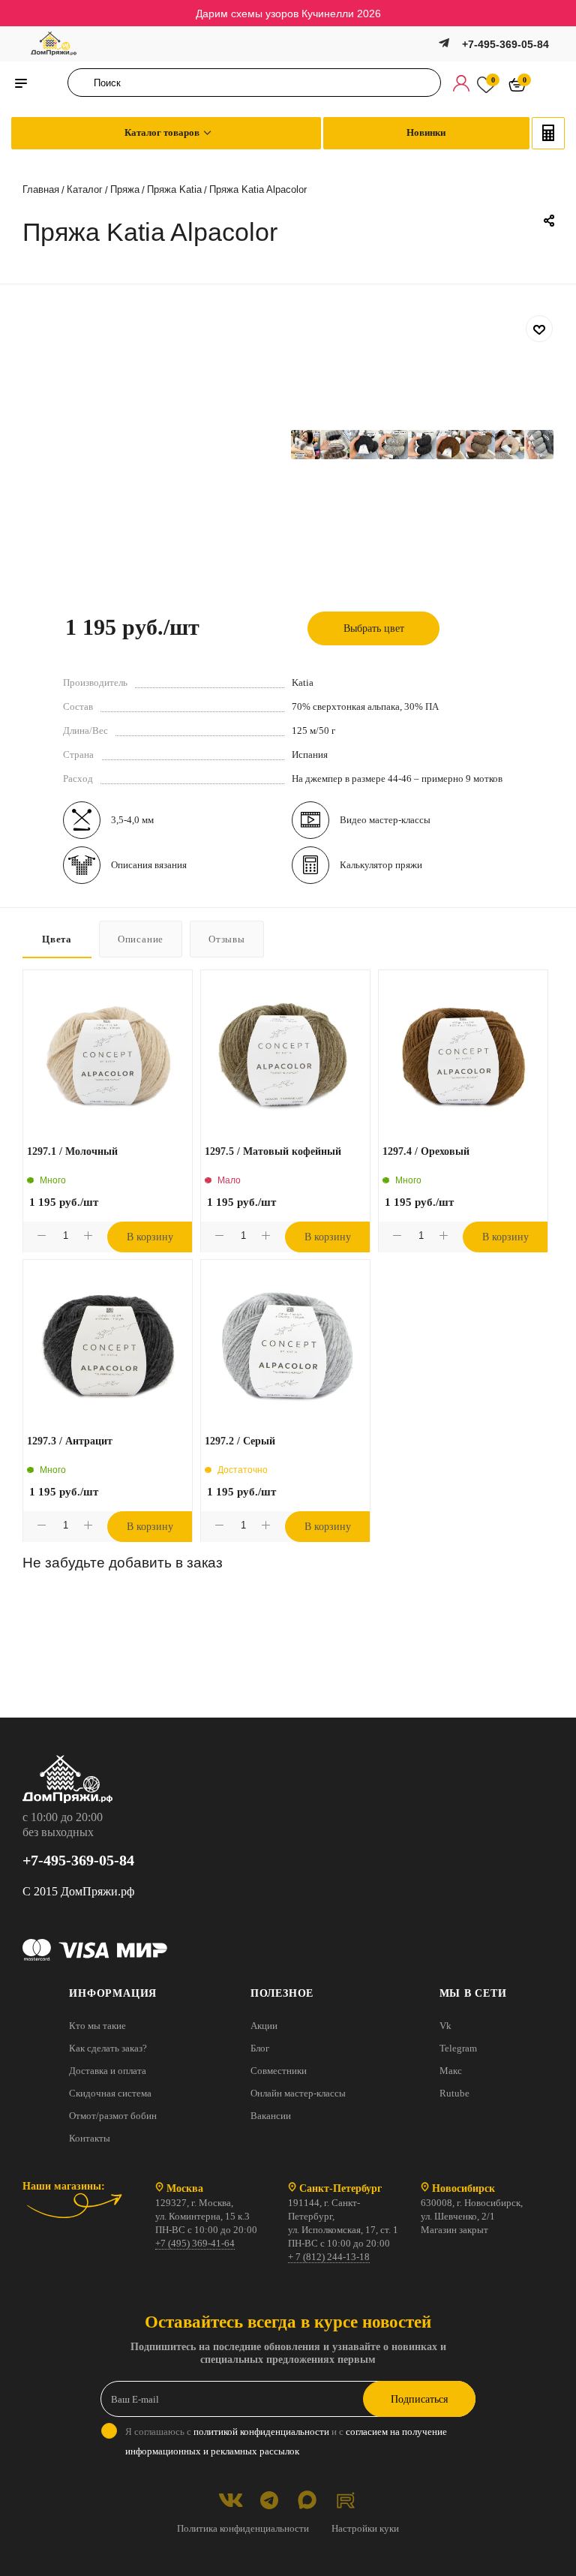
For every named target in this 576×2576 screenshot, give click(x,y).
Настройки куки (365, 2528)
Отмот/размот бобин (113, 2116)
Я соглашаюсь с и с (286, 2441)
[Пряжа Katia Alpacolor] (306, 445)
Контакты (90, 2138)
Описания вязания (149, 865)
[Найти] (84, 83)
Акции (264, 2026)
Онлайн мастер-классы (298, 2093)
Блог (260, 2048)
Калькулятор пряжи (381, 865)
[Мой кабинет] (461, 83)
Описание (141, 939)
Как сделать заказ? (108, 2048)
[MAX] (307, 2500)
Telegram (458, 2048)
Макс (451, 2071)
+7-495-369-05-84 (505, 44)
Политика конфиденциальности (243, 2528)
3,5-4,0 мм (132, 820)
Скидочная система (110, 2093)
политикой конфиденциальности (261, 2432)
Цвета (57, 939)
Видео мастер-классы (385, 820)
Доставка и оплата (108, 2071)
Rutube (454, 2093)
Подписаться (419, 2399)
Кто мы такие (97, 2026)
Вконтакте (231, 2500)
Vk (445, 2026)
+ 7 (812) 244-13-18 (329, 2257)
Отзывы (227, 939)
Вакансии (271, 2116)
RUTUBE (345, 2500)
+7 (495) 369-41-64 (195, 2243)
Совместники (279, 2071)
